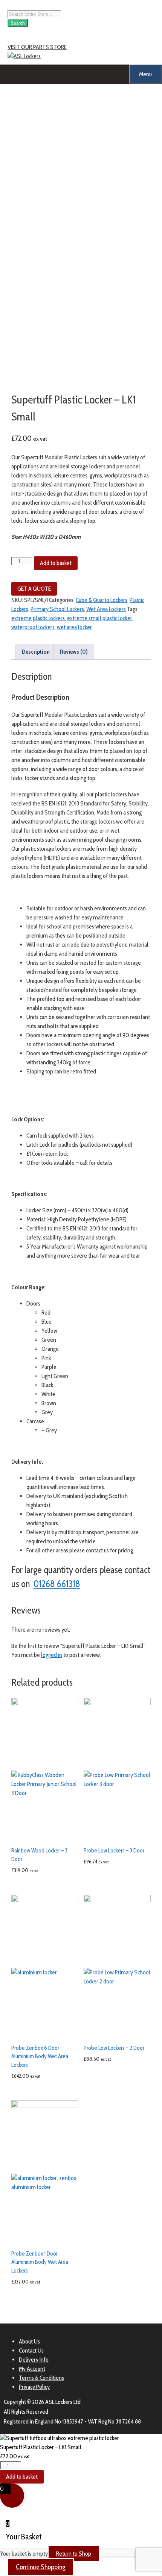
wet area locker (74, 627)
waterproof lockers (33, 627)
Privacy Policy (34, 2387)
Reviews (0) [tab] (74, 652)
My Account (32, 2369)
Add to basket (56, 563)
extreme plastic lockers (38, 618)
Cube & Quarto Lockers (102, 600)
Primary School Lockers (57, 609)
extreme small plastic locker (100, 618)
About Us (29, 2341)
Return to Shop (74, 2554)
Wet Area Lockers (106, 609)
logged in (52, 1655)
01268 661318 (57, 1584)
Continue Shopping (41, 2567)
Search (18, 23)
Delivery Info (34, 2360)
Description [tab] (36, 652)
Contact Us (31, 2350)
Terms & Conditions (41, 2378)
